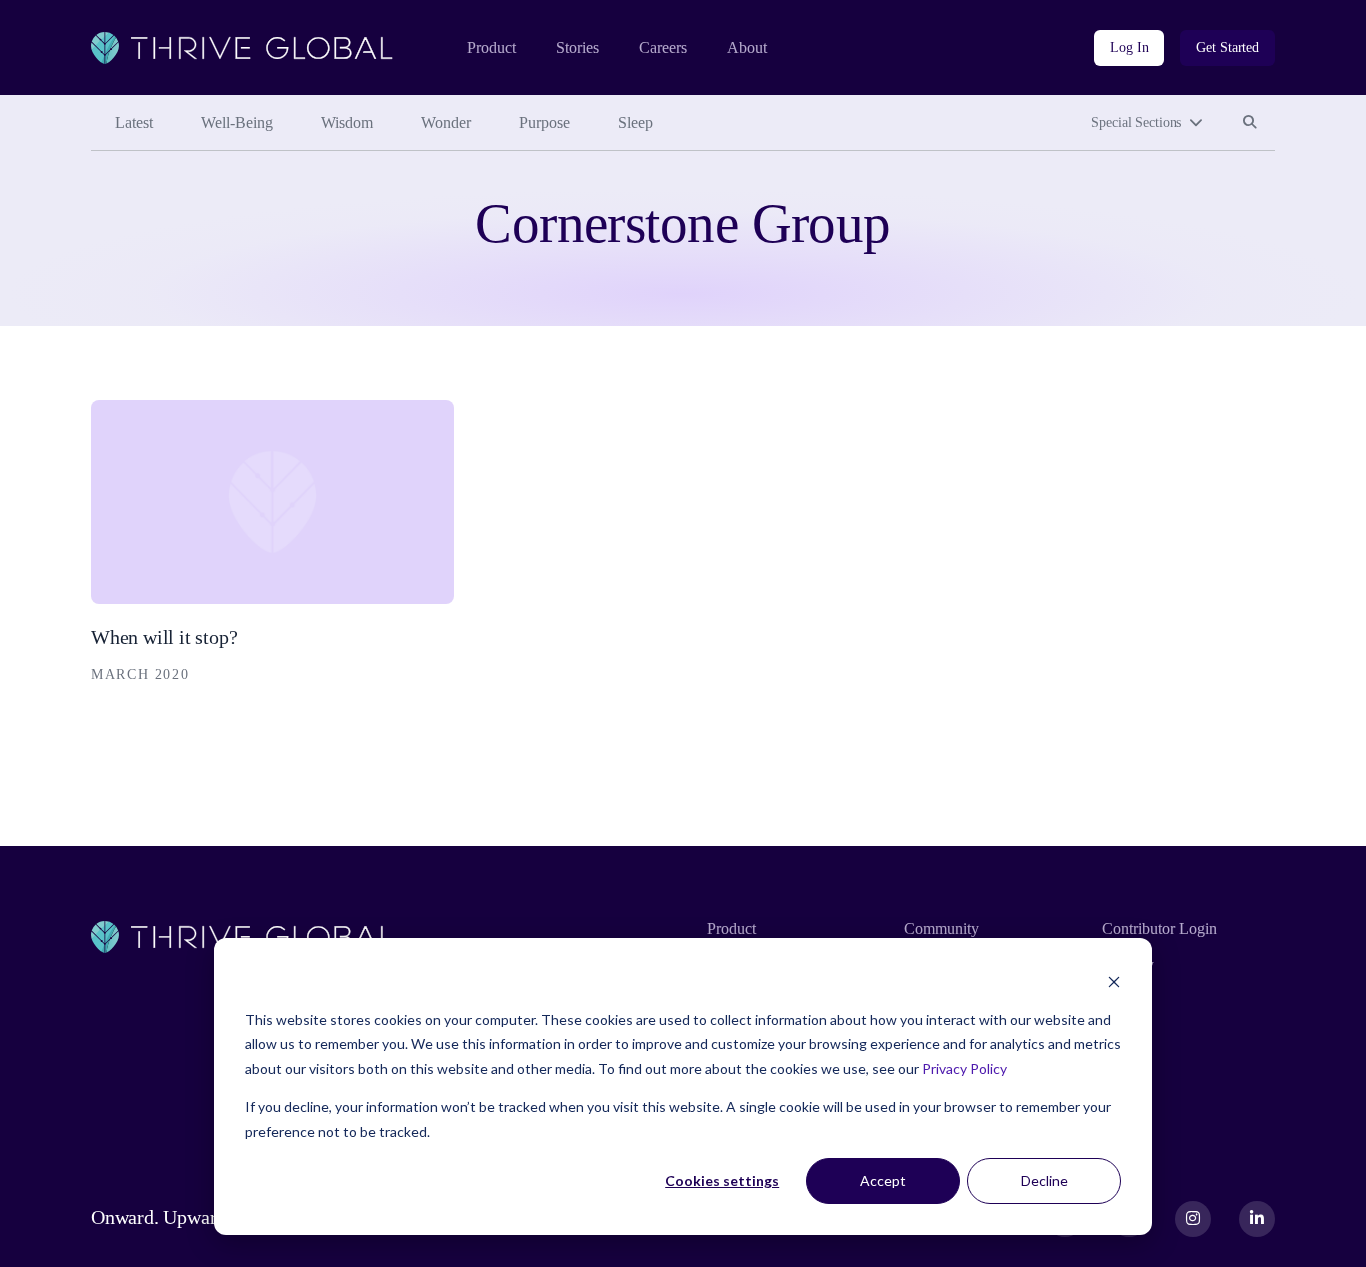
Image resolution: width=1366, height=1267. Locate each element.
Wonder (446, 122)
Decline (1044, 1180)
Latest (134, 122)
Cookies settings (722, 1180)
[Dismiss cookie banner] (1114, 981)
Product (491, 47)
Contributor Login (1159, 928)
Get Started (1227, 47)
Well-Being (237, 122)
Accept (883, 1180)
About (747, 47)
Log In (1129, 47)
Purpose (544, 122)
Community (941, 928)
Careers (663, 47)
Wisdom (347, 122)
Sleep (635, 122)
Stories (577, 47)
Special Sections (1136, 122)
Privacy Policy (964, 1068)
